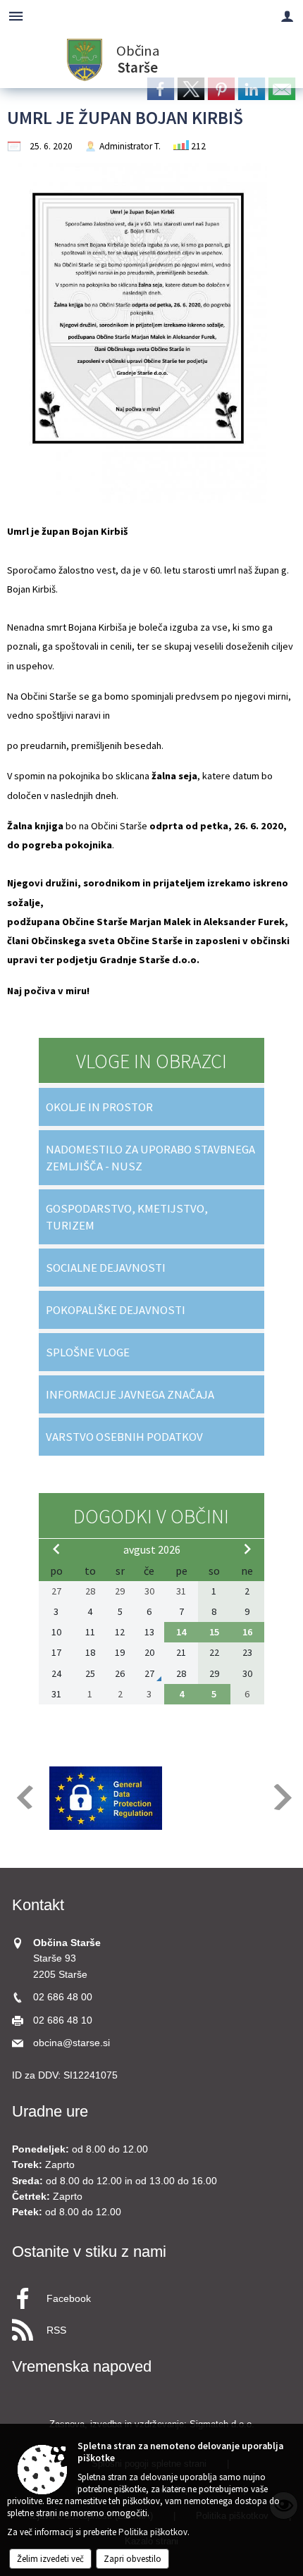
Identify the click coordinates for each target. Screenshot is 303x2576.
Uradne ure (50, 2111)
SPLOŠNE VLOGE (88, 1352)
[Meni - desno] (287, 16)
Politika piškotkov (153, 2532)
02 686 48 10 (63, 2020)
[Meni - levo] (16, 16)
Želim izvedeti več (50, 2559)
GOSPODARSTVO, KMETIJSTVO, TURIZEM (127, 1217)
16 (247, 1632)
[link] (161, 89)
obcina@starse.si (72, 2043)
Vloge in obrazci (151, 1061)
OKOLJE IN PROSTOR (99, 1107)
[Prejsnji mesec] (56, 1549)
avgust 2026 (152, 1549)
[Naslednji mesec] (247, 1549)
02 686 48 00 (63, 1997)
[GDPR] (106, 1798)
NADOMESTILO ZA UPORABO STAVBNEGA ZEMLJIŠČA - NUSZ (150, 1158)
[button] (24, 1797)
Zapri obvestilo (132, 2559)
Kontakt (38, 1905)
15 (214, 1632)
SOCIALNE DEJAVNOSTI (106, 1268)
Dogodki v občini (151, 1516)
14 (181, 1632)
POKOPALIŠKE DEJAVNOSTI (116, 1310)
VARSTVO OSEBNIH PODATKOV (124, 1437)
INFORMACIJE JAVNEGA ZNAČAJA (130, 1394)
